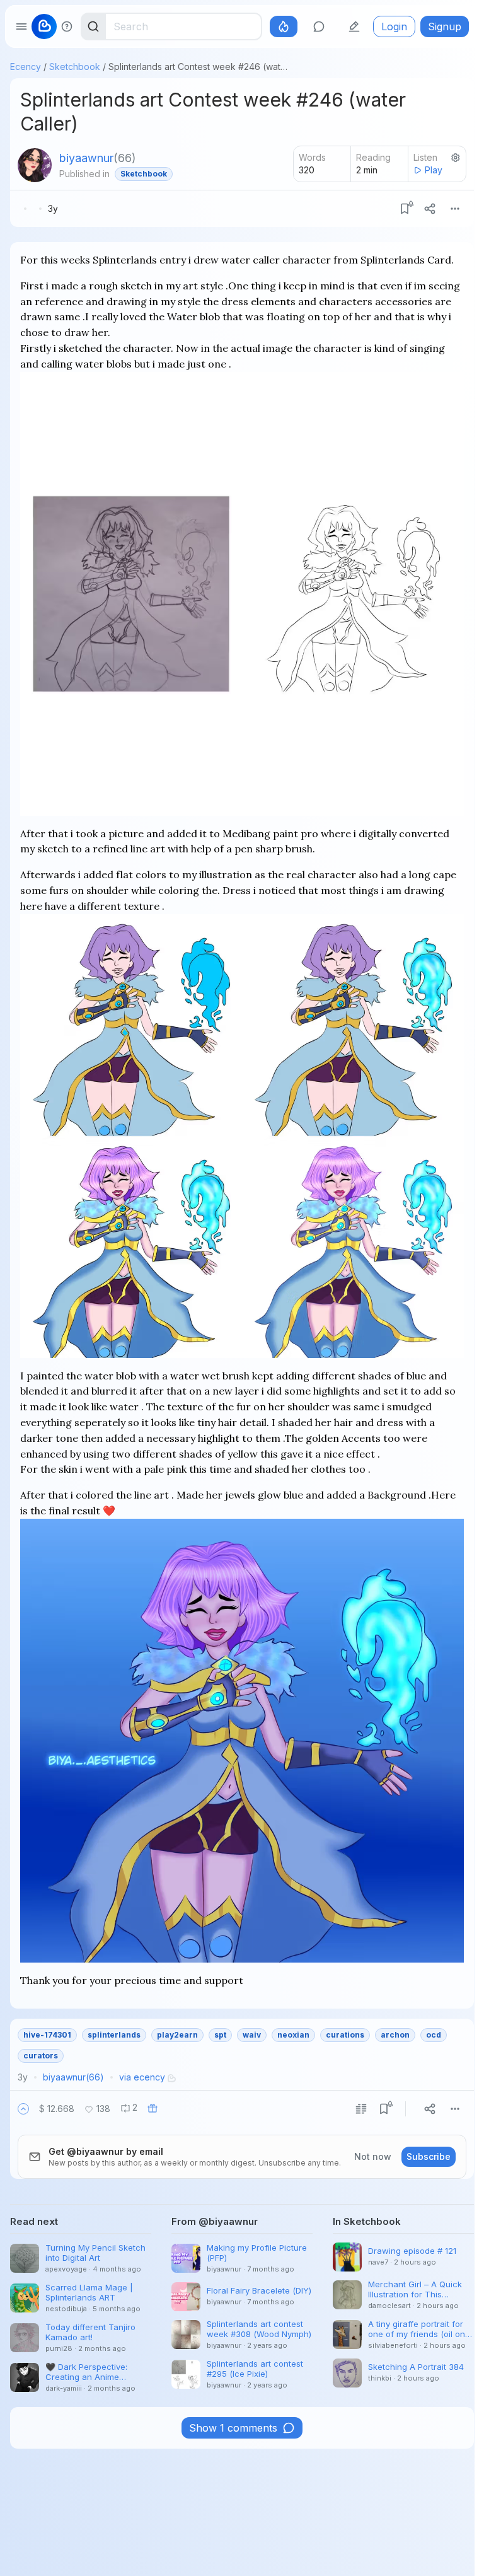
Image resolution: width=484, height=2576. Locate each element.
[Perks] (284, 26)
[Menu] (455, 209)
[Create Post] (354, 26)
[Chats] (319, 26)
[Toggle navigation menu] (21, 26)
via (142, 2077)
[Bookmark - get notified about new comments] (405, 209)
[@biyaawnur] (35, 165)
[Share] (430, 209)
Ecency (26, 67)
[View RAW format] (361, 2109)
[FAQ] (67, 26)
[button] (23, 2109)
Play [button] (434, 170)
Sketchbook (75, 67)
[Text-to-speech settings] (456, 158)
